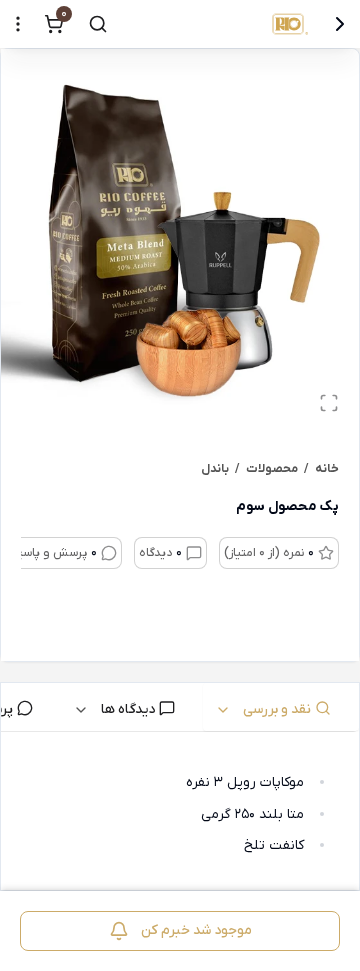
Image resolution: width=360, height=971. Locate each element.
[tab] (281, 707)
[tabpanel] (180, 815)
